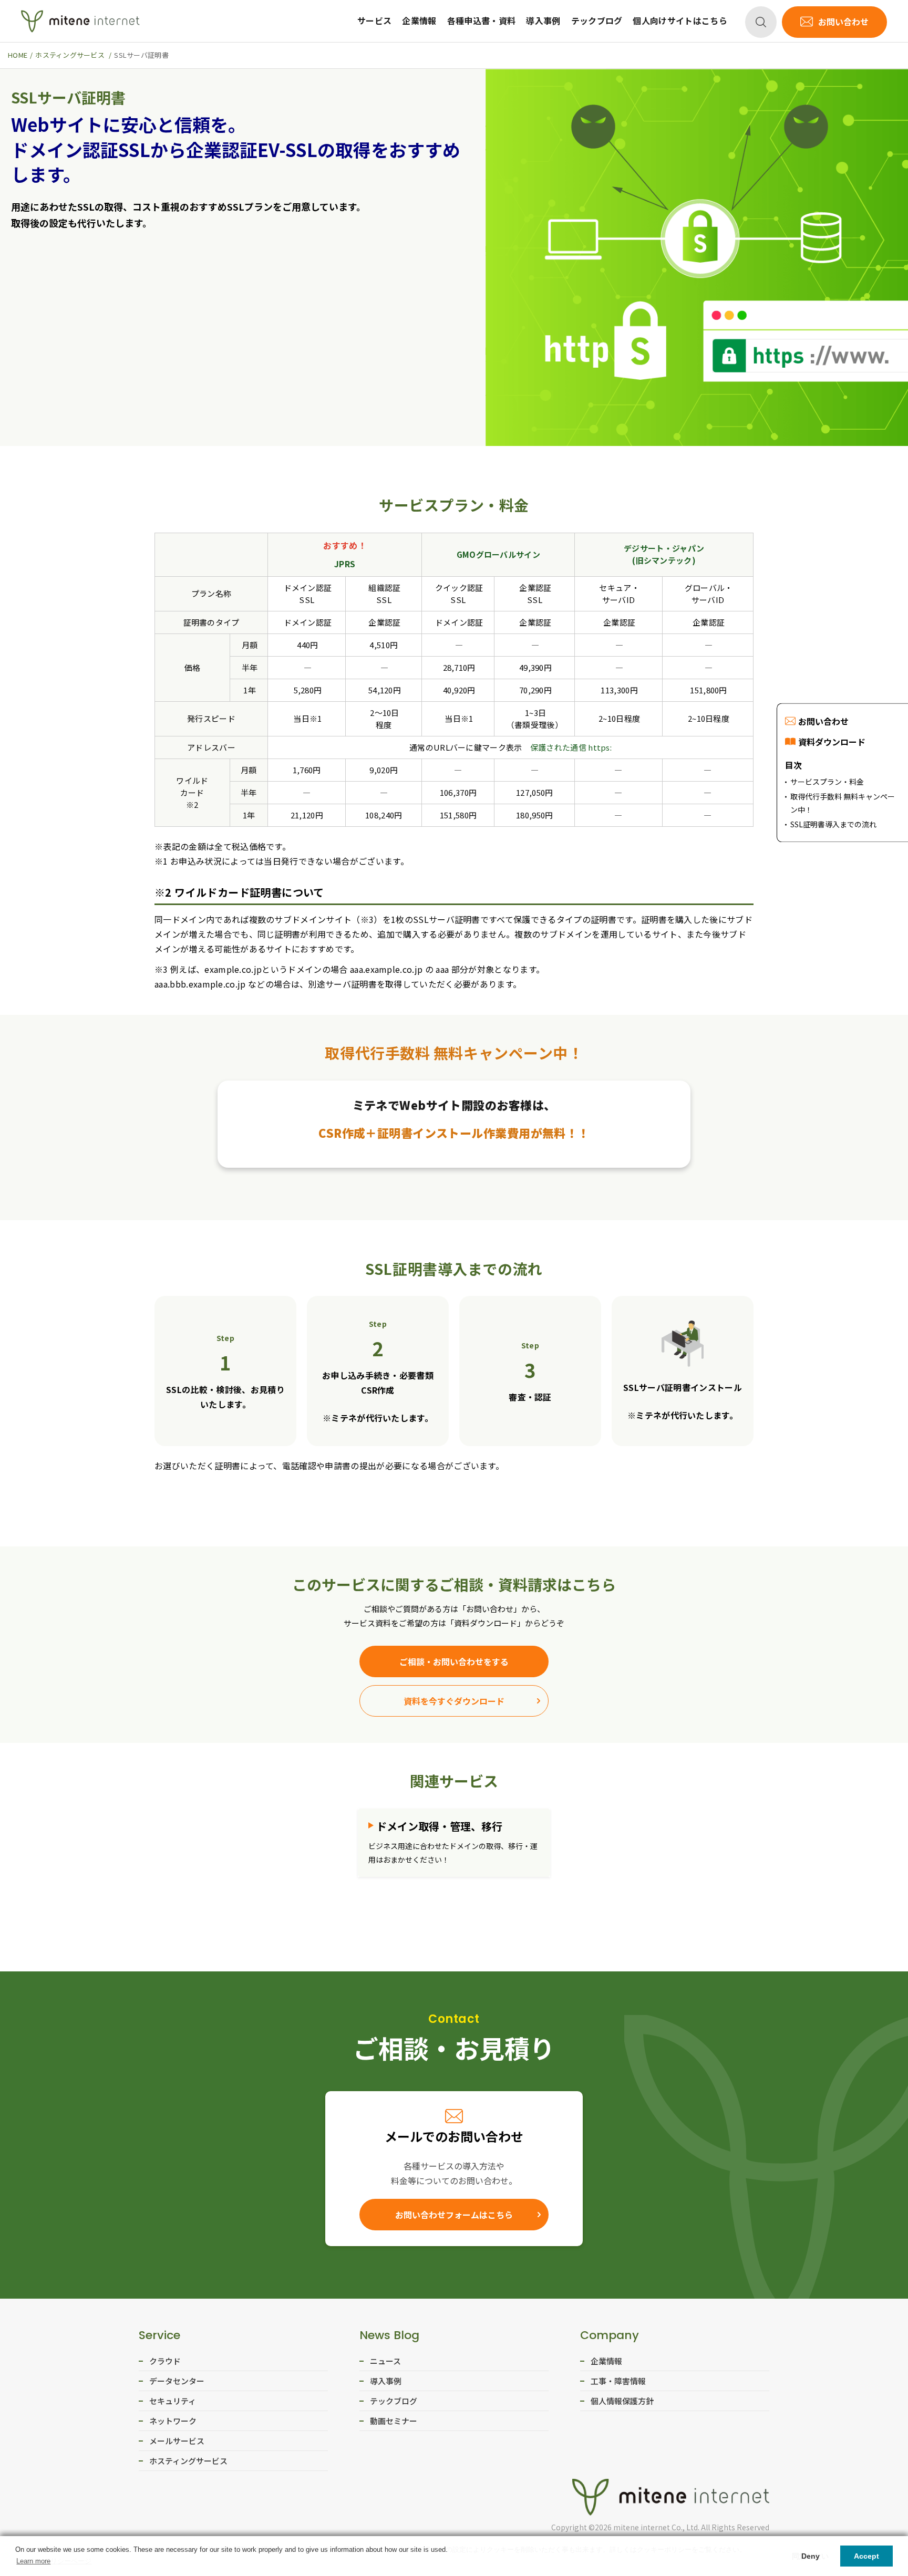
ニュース (385, 2361)
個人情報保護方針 (622, 2401)
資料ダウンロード (832, 742)
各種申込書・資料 (482, 20)
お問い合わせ (843, 22)
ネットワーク (173, 2421)
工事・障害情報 (618, 2381)
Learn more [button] (33, 2561)
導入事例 (543, 20)
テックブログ (597, 20)
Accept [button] (866, 2556)
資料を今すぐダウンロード (454, 1701)
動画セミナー (394, 2421)
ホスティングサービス (188, 2461)
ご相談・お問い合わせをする (454, 1661)
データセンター (177, 2381)
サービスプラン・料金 (827, 782)
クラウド (165, 2361)
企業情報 (419, 20)
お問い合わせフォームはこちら (454, 2215)
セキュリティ (173, 2401)
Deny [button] (811, 2556)
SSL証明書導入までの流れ (833, 825)
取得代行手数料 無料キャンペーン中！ (843, 803)
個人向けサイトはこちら (680, 20)
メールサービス (177, 2441)
